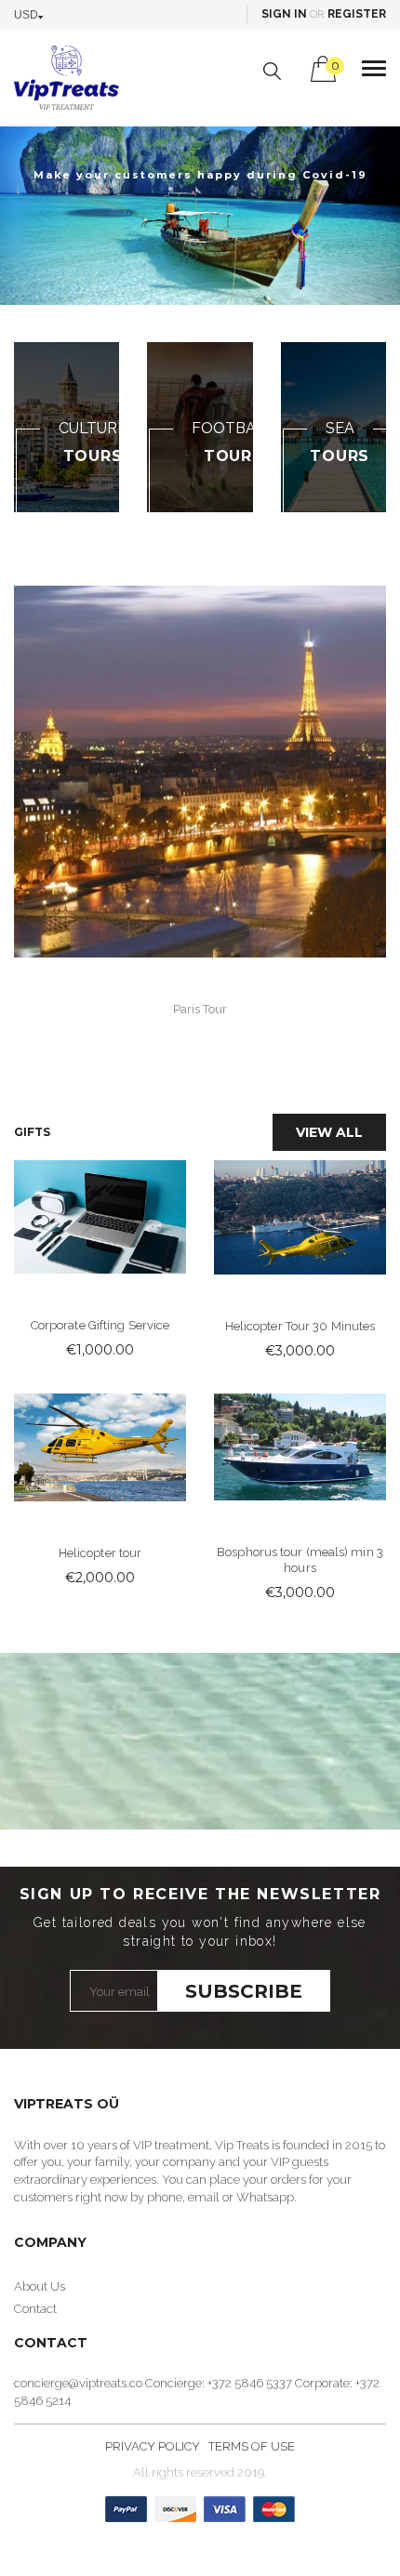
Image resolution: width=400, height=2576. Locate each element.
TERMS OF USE (252, 2446)
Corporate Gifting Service (100, 1325)
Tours (233, 456)
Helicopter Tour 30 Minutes (300, 1326)
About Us (40, 2286)
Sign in (284, 14)
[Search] (272, 71)
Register (357, 14)
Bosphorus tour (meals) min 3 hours (300, 1560)
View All (329, 1132)
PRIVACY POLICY (153, 2446)
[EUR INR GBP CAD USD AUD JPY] (33, 14)
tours (93, 456)
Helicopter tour (100, 1553)
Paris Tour (200, 1009)
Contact (35, 2309)
